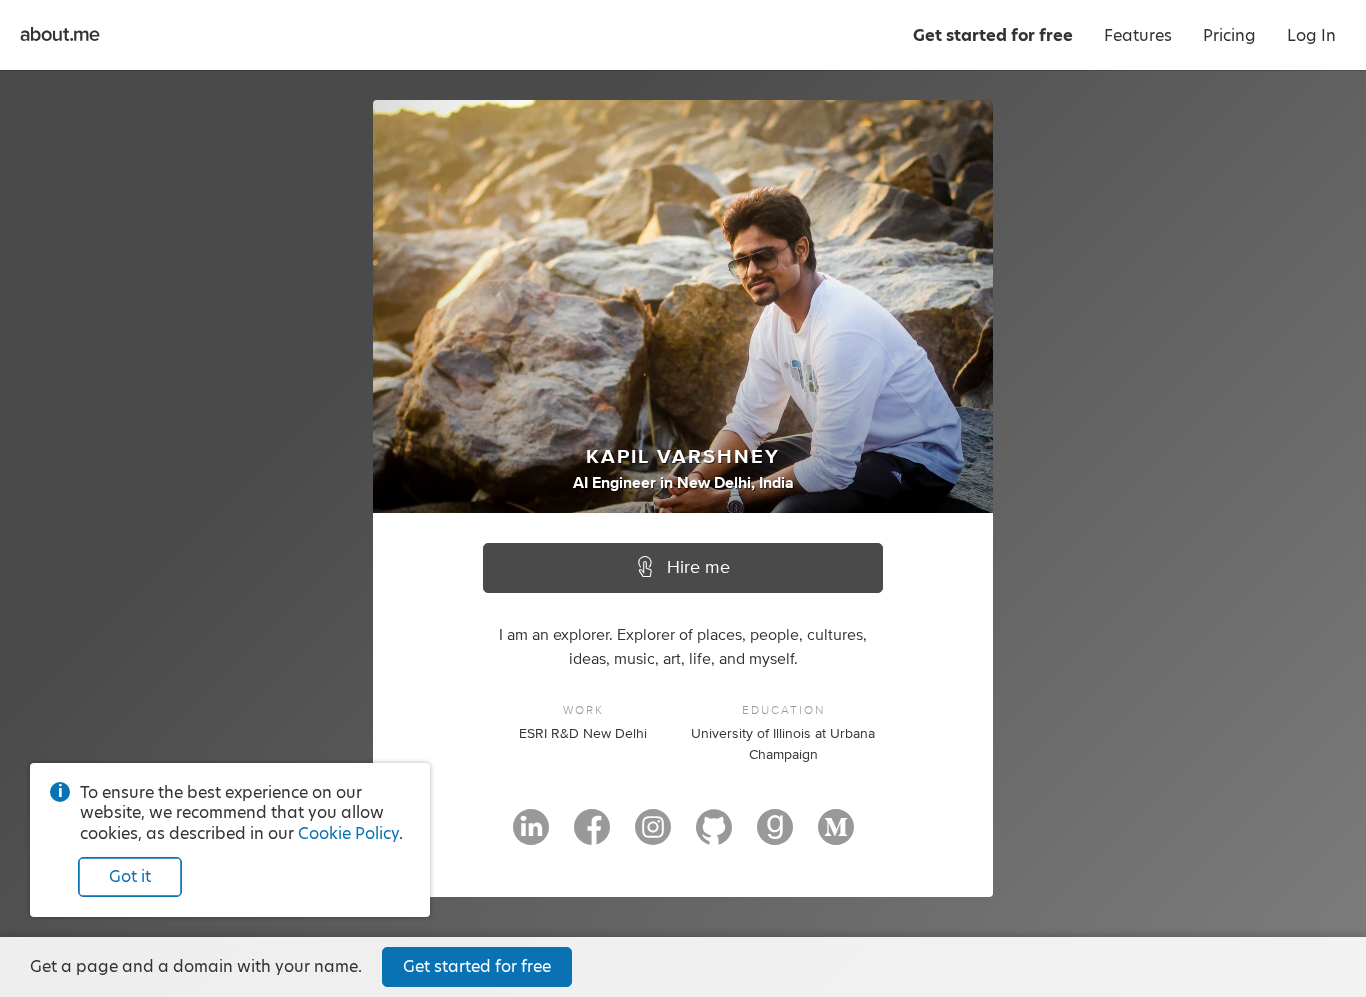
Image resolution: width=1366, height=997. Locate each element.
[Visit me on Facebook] (592, 836)
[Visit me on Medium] (836, 836)
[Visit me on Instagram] (653, 836)
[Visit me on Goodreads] (775, 836)
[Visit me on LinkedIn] (531, 836)
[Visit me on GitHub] (714, 836)
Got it (130, 876)
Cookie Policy (348, 833)
